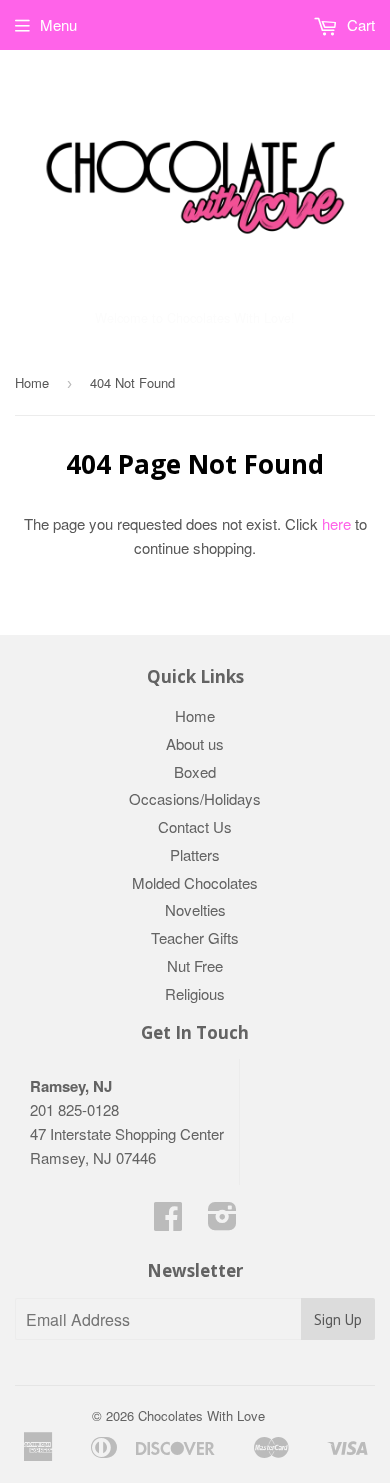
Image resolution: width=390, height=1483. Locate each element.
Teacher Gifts (195, 937)
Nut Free (195, 965)
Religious (195, 993)
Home (32, 382)
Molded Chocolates (195, 882)
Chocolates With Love (201, 1415)
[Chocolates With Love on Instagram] (222, 1221)
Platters (195, 854)
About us (195, 743)
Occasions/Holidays (195, 798)
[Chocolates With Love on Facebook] (168, 1221)
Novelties (195, 909)
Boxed (195, 771)
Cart (359, 24)
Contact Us (195, 826)
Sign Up (338, 1319)
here (336, 523)
